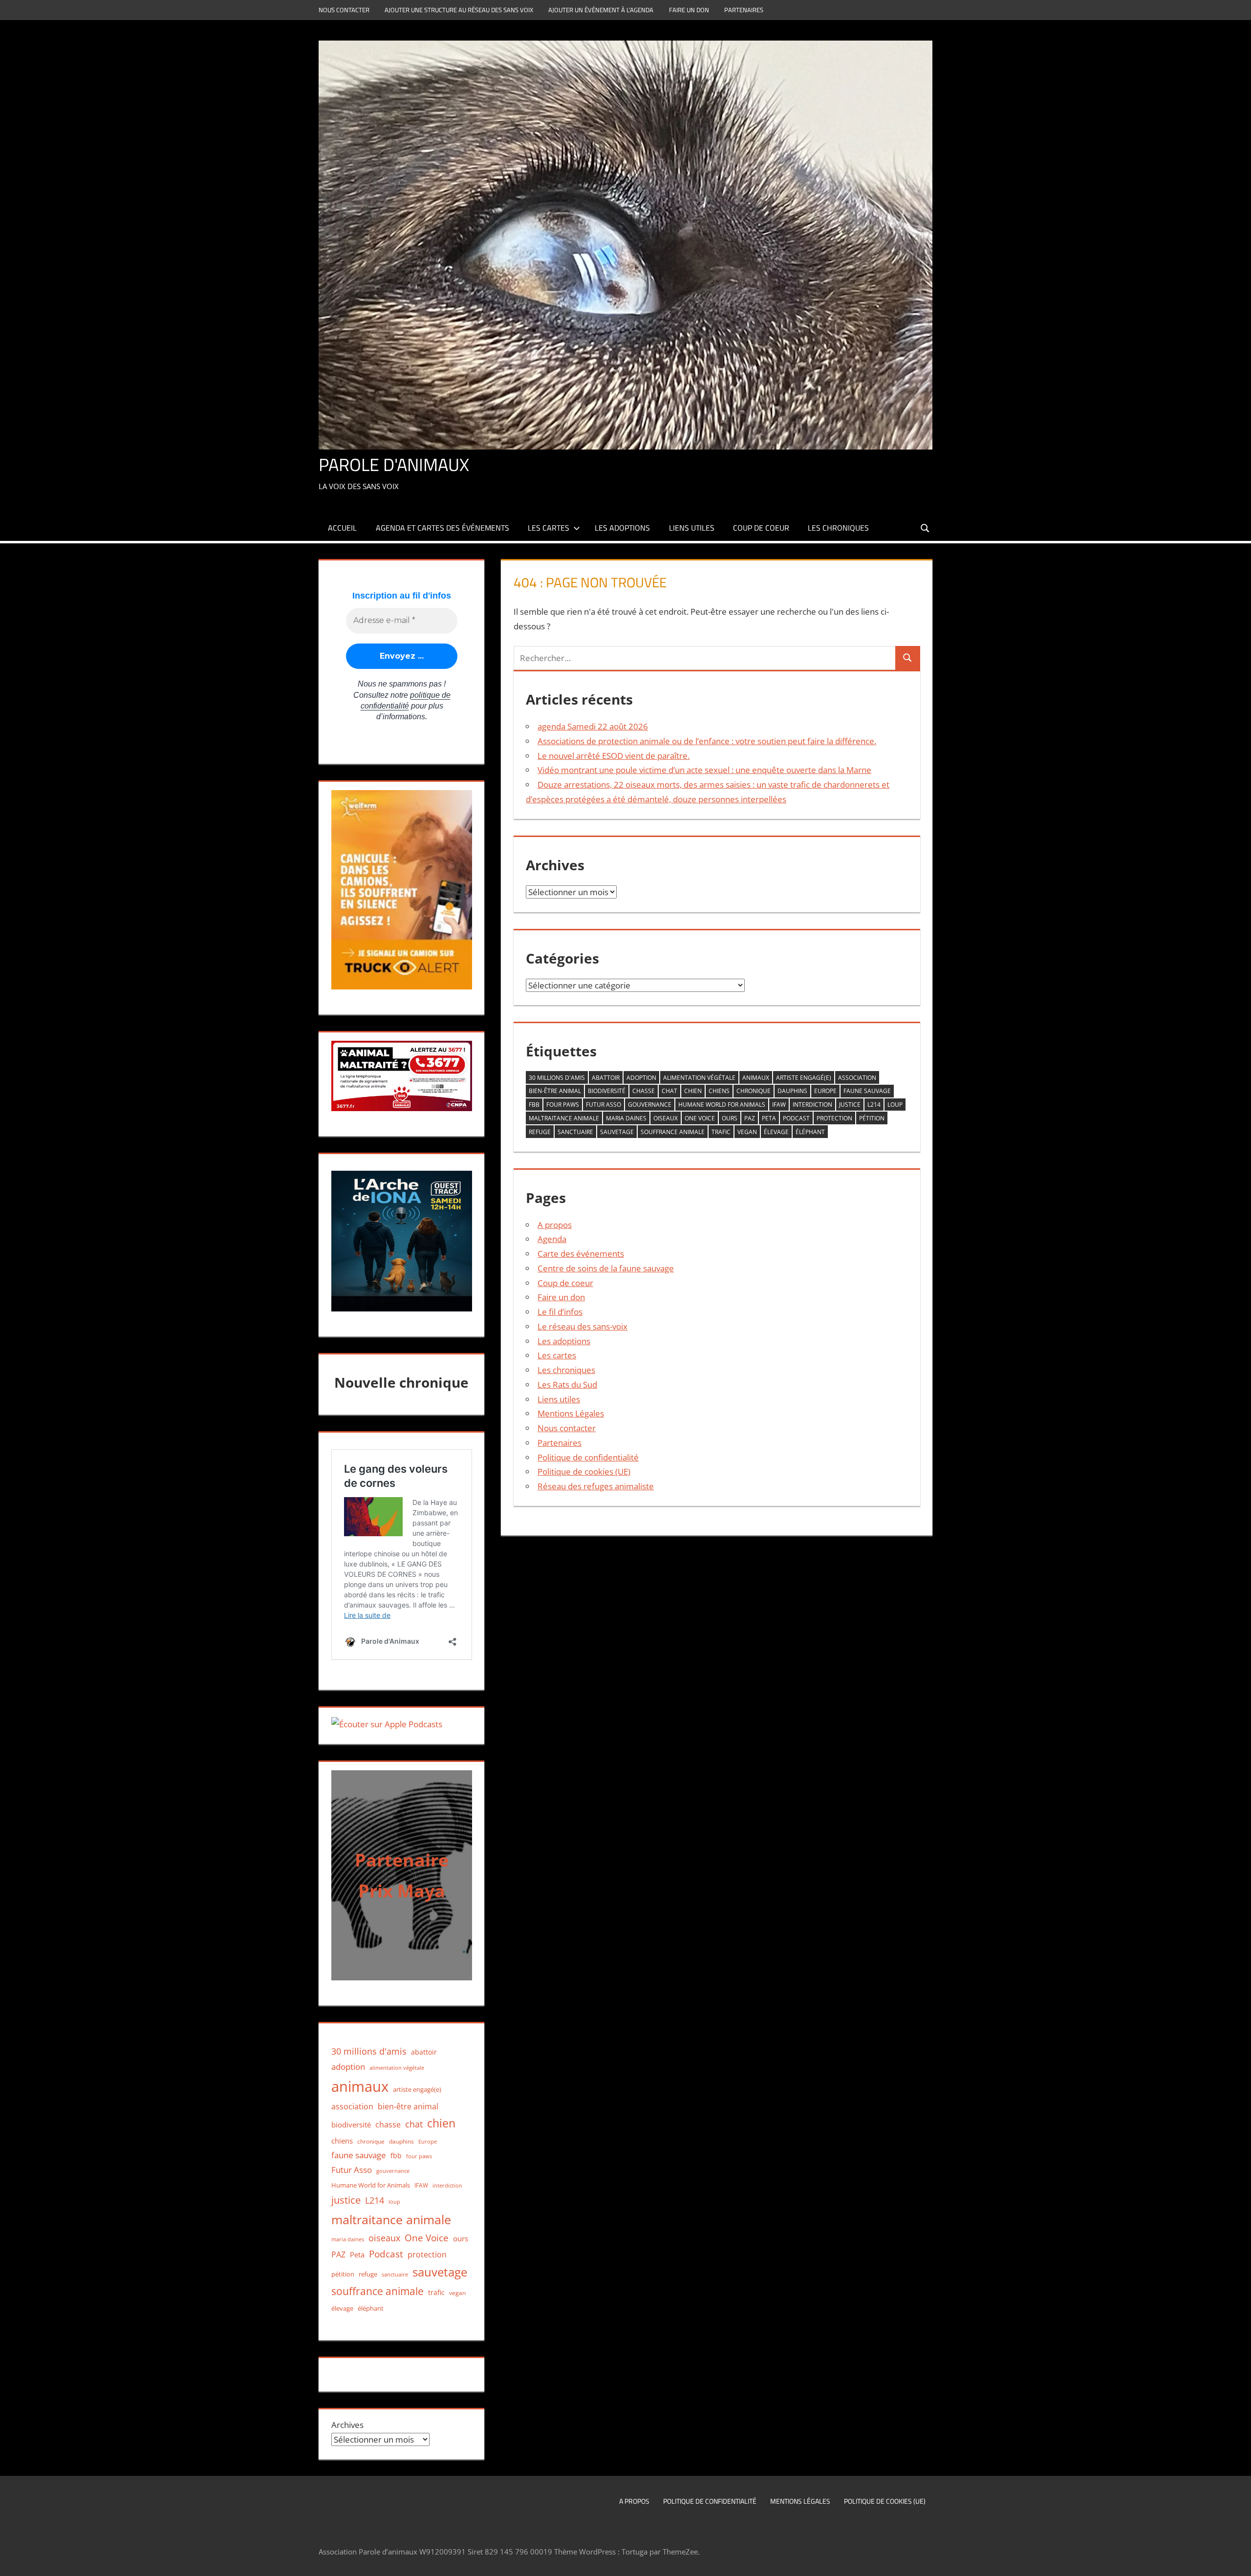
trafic (721, 1132)
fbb (534, 1105)
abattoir (606, 1078)
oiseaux (666, 1118)
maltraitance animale (564, 1118)
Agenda (552, 1239)
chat (669, 1091)
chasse (644, 1091)
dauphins (792, 1091)
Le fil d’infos (560, 1312)
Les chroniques (838, 528)
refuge (540, 1132)
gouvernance (650, 1105)
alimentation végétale (699, 1078)
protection (834, 1118)
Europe (825, 1091)
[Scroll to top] (1235, 2560)
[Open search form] (926, 527)
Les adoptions (622, 528)
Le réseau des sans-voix (582, 1326)
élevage (776, 1132)
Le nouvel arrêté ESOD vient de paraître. (614, 756)
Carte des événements (581, 1254)
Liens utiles (692, 528)
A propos (555, 1225)
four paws (563, 1105)
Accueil (342, 528)
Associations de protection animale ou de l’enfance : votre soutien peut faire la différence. (707, 741)
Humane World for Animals (722, 1105)
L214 (874, 1105)
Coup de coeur (761, 528)
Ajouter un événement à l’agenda (601, 10)
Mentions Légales (571, 1413)
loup (895, 1105)
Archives (347, 2425)
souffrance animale (673, 1132)
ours (730, 1118)
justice (850, 1105)
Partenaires (744, 10)
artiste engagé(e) (804, 1078)
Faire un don (689, 10)
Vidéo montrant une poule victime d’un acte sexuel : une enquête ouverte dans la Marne (704, 770)
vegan (747, 1132)
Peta (769, 1118)
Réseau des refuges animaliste (596, 1486)
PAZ (750, 1118)
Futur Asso (604, 1105)
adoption (641, 1078)
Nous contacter (344, 10)
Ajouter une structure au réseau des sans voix (459, 10)
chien (693, 1091)
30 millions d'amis (557, 1078)
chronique (754, 1091)
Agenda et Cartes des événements (442, 528)
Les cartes (549, 528)
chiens (719, 1091)
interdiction (812, 1105)
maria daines (626, 1118)
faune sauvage (867, 1091)
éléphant (810, 1132)
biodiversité (607, 1091)
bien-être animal (555, 1091)
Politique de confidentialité (588, 1457)
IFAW (779, 1105)
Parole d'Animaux (394, 464)
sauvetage (617, 1132)
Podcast (796, 1118)
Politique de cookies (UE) (584, 1471)
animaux (756, 1078)
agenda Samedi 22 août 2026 (593, 726)
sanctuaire (575, 1132)
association (857, 1078)
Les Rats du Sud (567, 1385)
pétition (872, 1118)
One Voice (700, 1118)
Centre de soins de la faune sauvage (606, 1268)
